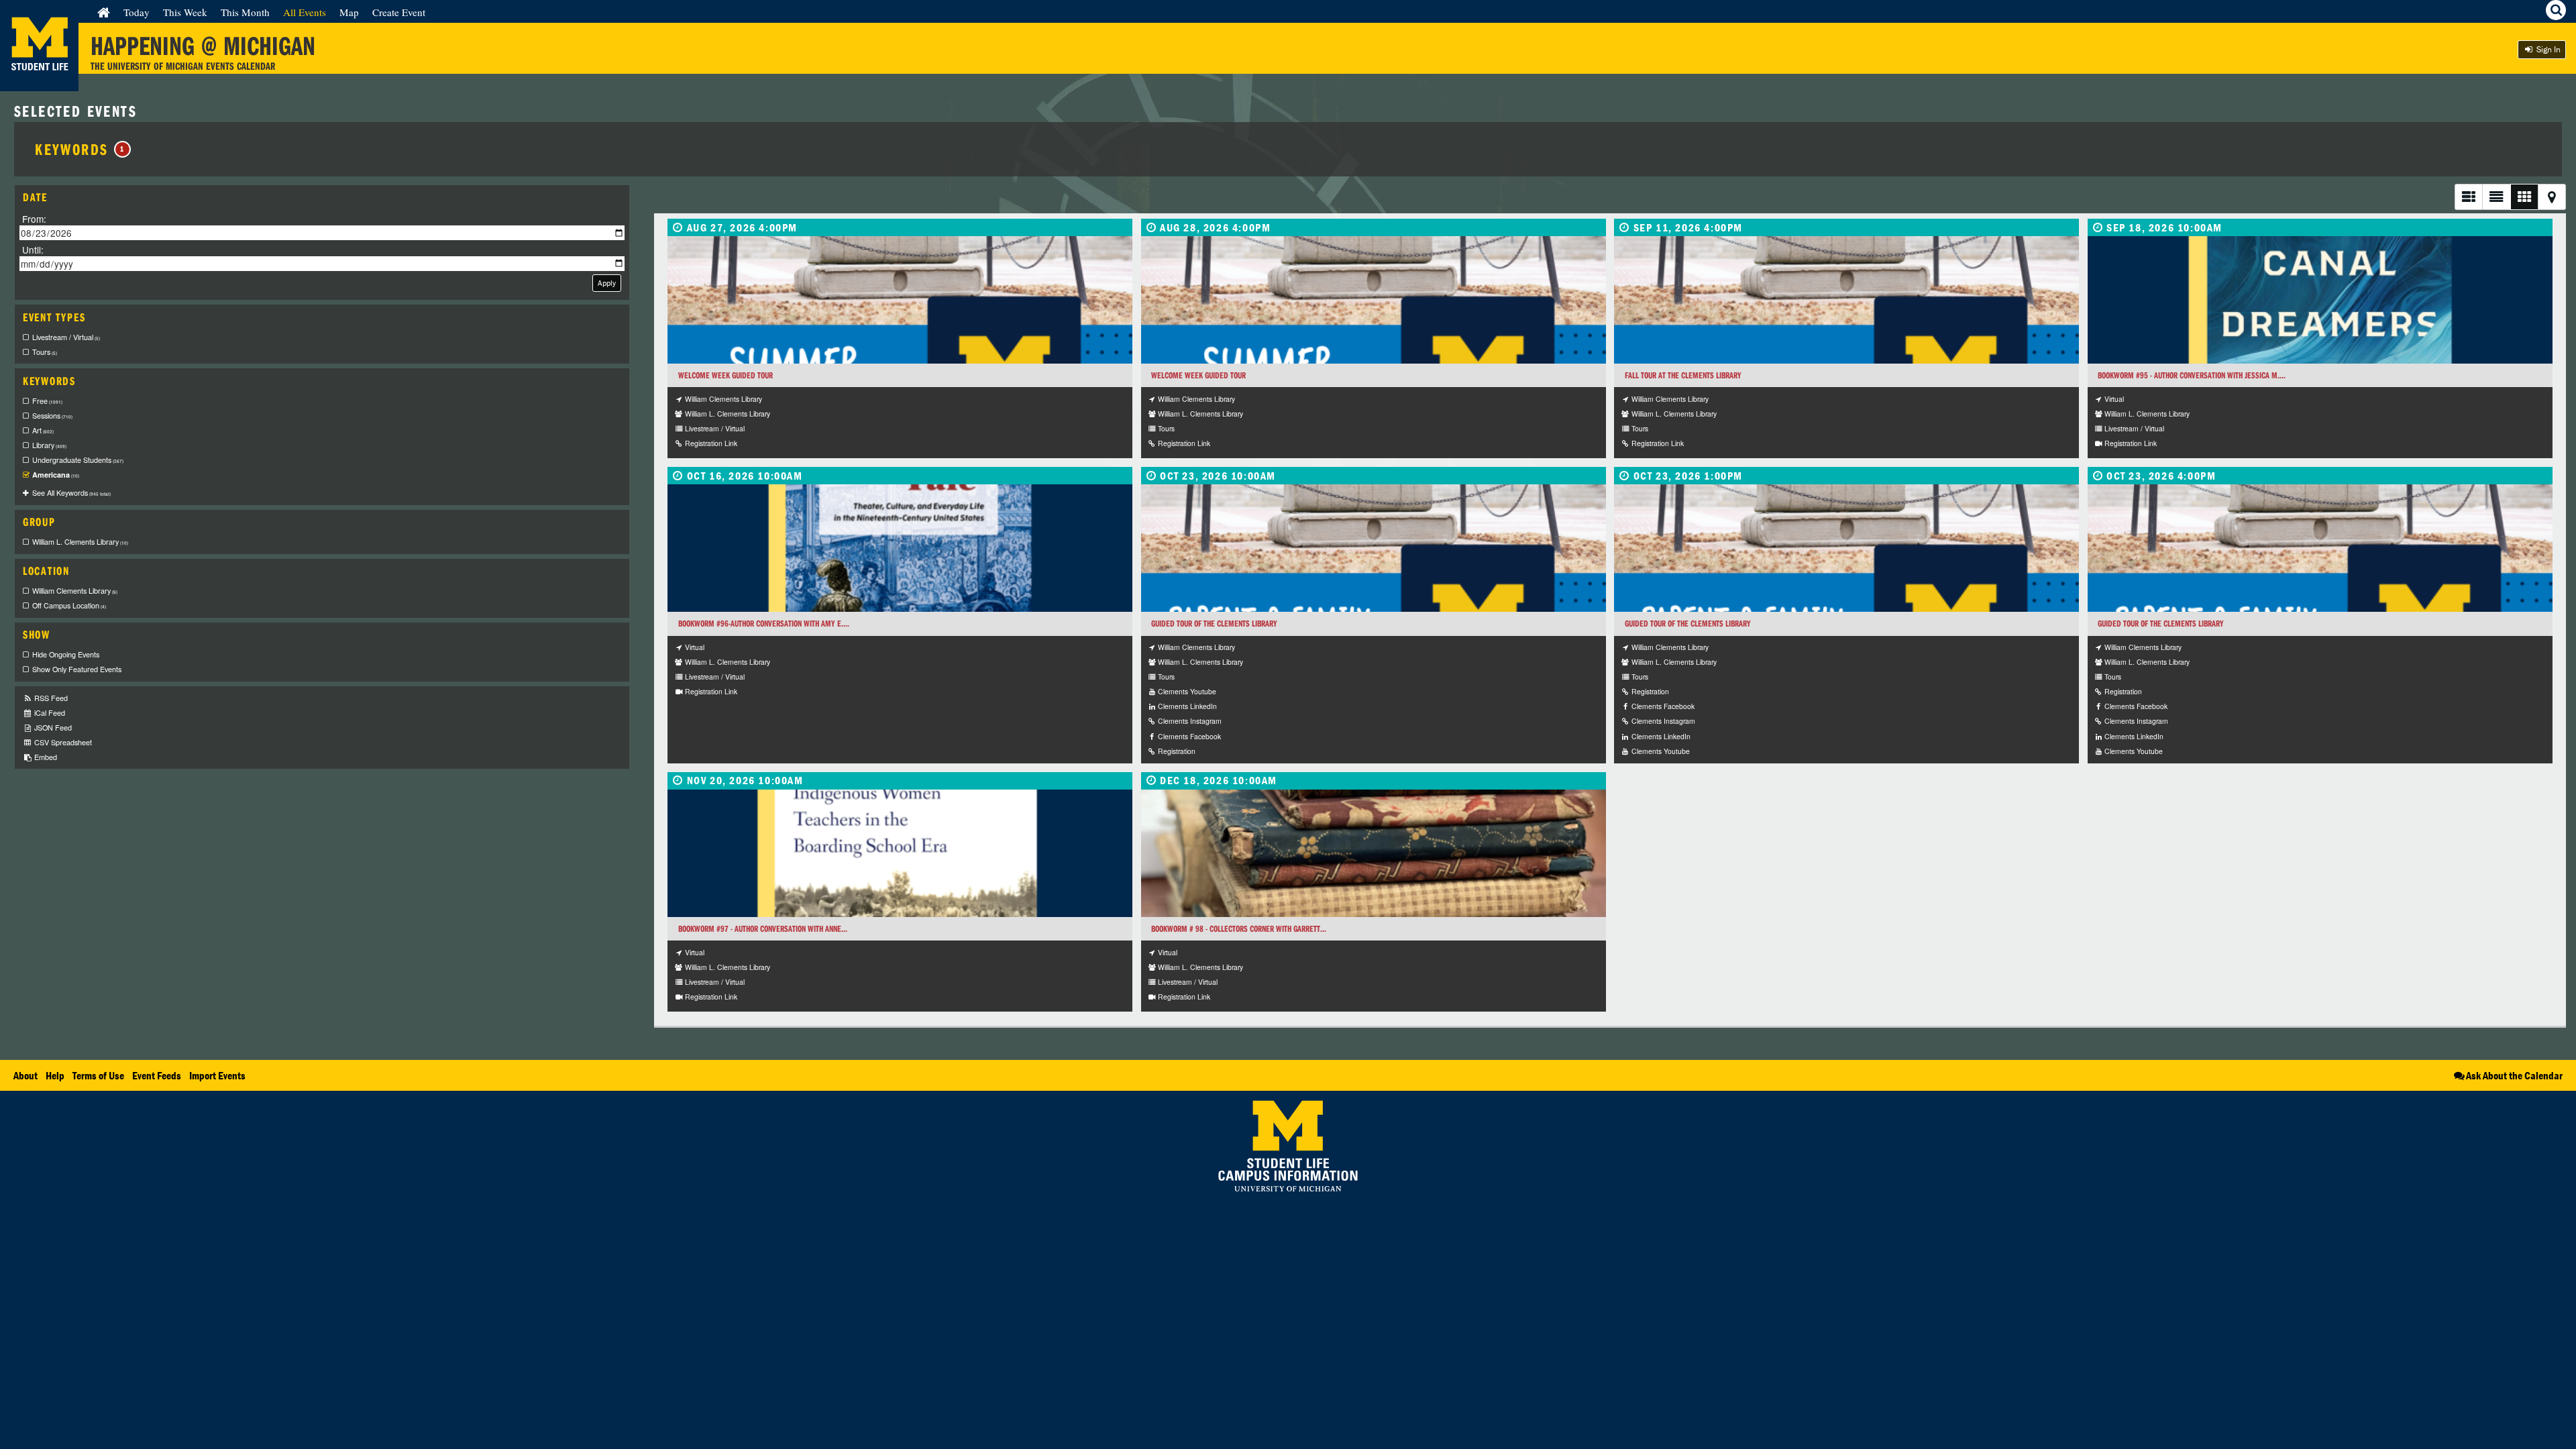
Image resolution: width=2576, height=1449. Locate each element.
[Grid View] (2524, 197)
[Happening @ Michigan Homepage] (39, 83)
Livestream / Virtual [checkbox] (66, 337)
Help (55, 1075)
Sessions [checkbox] (52, 416)
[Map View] (2552, 197)
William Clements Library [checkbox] (75, 591)
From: (34, 219)
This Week (185, 12)
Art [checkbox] (43, 430)
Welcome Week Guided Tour (726, 375)
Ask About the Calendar (2514, 1075)
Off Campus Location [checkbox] (69, 605)
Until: (33, 249)
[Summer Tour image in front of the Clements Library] (900, 300)
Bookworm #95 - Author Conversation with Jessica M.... (2192, 375)
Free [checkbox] (47, 401)
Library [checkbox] (49, 445)
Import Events (217, 1075)
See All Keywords (71, 493)
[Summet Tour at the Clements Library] (1374, 300)
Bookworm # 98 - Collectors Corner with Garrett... (1239, 929)
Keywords (80, 149)
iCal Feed (49, 713)
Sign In (2547, 49)
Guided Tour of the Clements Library (1214, 624)
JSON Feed (52, 728)
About (25, 1075)
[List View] (2468, 197)
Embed (45, 757)
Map (349, 12)
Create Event (399, 12)
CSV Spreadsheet (62, 742)
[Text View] (2496, 197)
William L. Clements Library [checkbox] (80, 542)
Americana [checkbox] (56, 475)
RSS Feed (50, 698)
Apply (607, 283)
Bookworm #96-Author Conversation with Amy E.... (764, 624)
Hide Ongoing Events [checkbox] (66, 654)
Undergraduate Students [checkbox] (78, 460)
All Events (305, 12)
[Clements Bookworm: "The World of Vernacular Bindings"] (1374, 853)
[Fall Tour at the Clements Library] (1846, 300)
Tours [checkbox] (45, 352)
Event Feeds (157, 1075)
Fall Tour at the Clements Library (1683, 375)
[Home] (104, 12)
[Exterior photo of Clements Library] (1374, 548)
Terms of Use (98, 1075)
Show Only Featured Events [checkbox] (77, 669)
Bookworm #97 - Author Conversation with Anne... (763, 929)
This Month (245, 12)
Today (137, 12)
